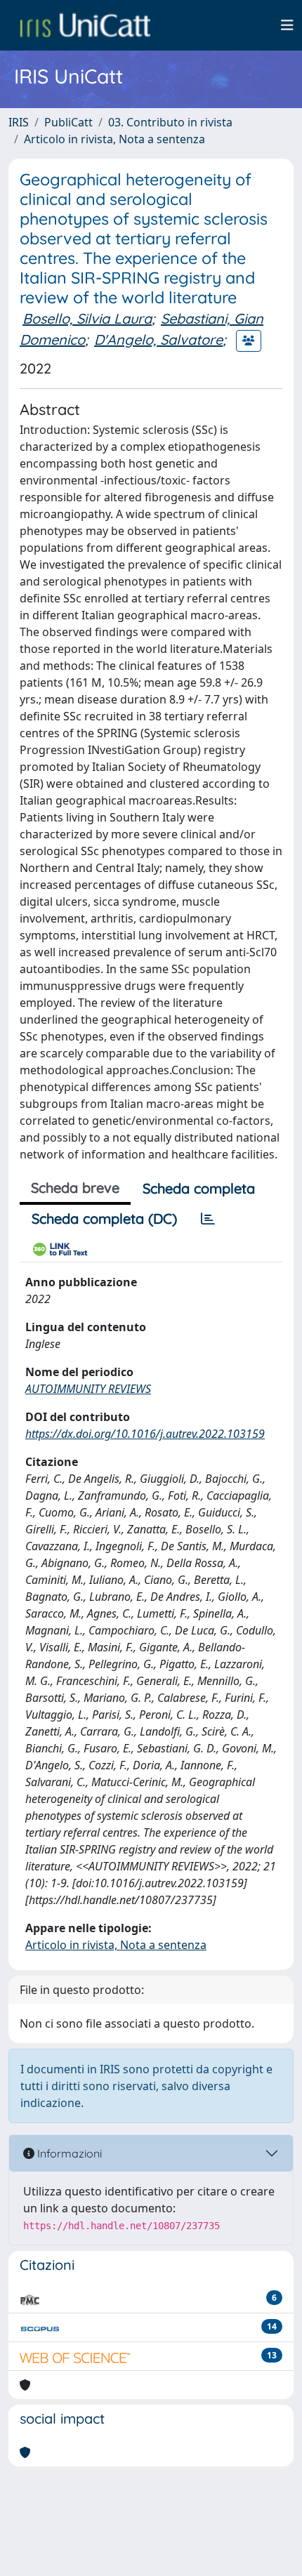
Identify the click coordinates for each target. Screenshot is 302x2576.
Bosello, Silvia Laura (87, 318)
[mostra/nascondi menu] (287, 25)
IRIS (19, 122)
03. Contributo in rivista (170, 122)
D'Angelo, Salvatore (158, 339)
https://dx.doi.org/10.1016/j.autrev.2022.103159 (145, 1434)
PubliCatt (68, 122)
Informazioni (68, 2153)
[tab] (208, 1219)
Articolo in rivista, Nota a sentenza (114, 139)
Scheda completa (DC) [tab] (104, 1218)
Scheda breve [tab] (75, 1188)
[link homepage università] (85, 25)
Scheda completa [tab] (199, 1188)
